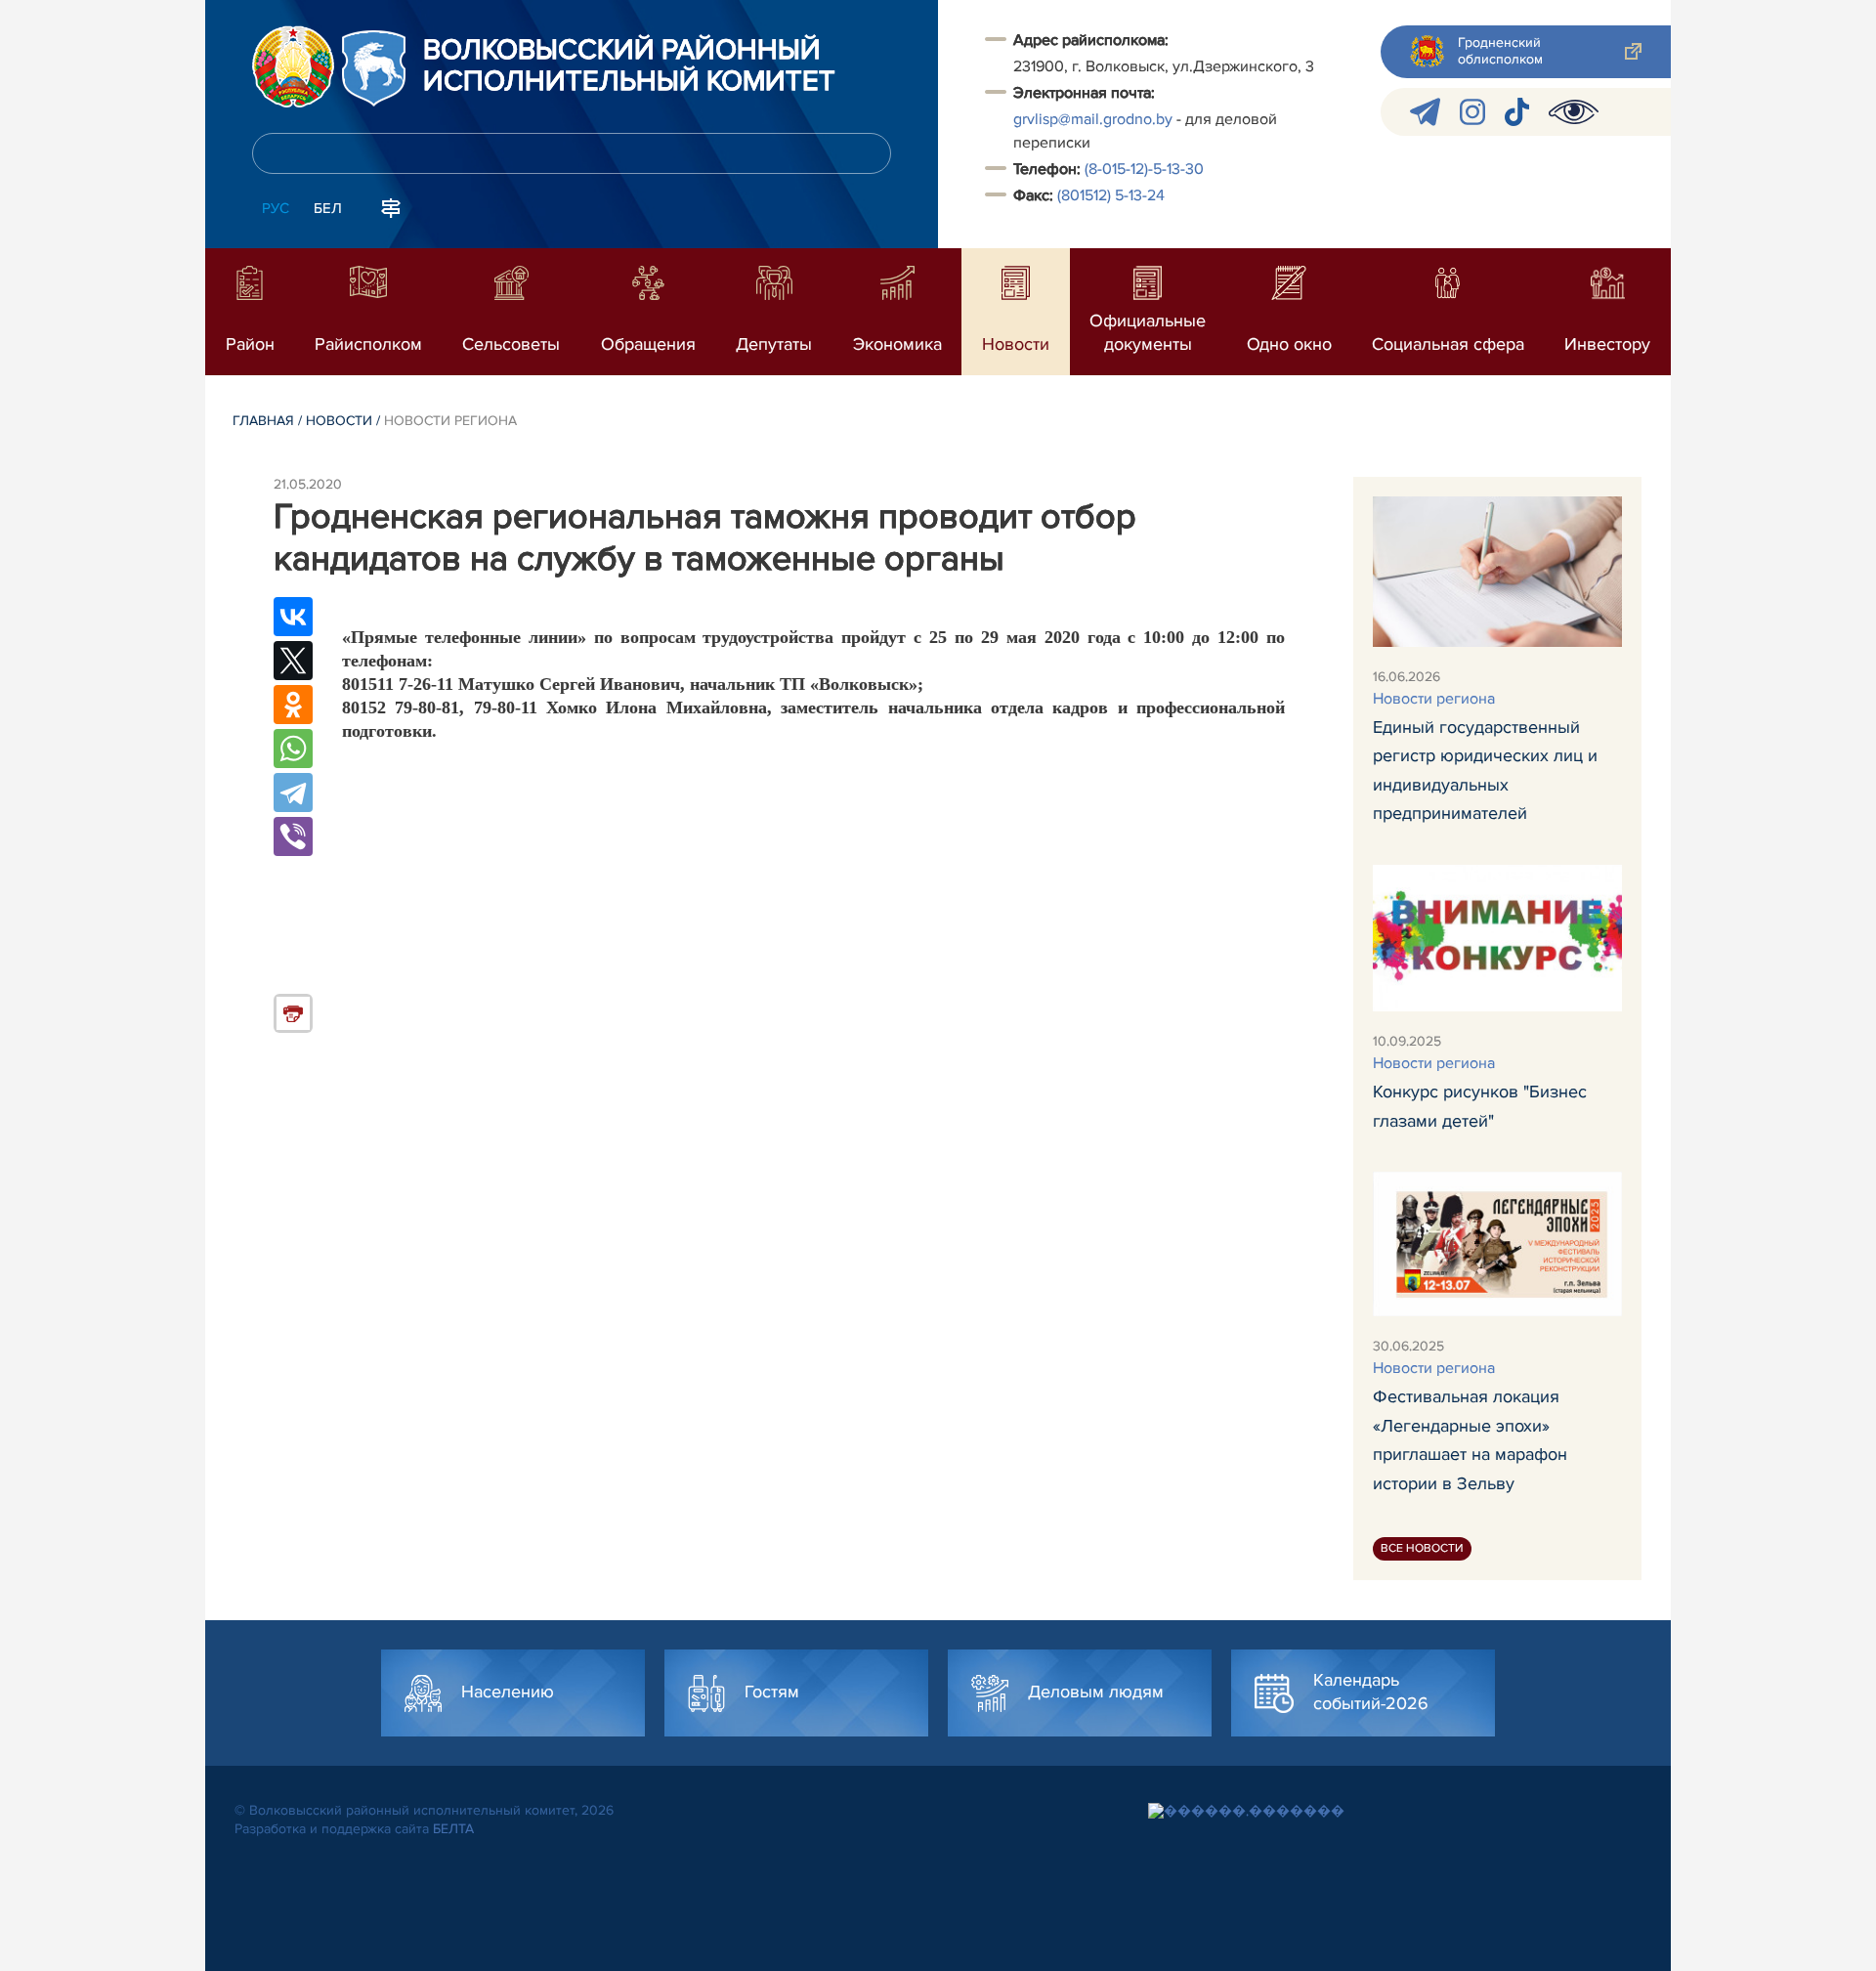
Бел (328, 208)
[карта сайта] (391, 206)
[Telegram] (293, 793)
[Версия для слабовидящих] (1574, 112)
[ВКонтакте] (293, 617)
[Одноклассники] (293, 705)
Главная (263, 421)
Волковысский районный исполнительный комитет (629, 66)
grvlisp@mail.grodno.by (1093, 119)
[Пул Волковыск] (1425, 112)
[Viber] (293, 836)
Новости (339, 421)
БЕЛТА (453, 1829)
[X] (293, 661)
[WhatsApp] (293, 749)
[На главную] (293, 66)
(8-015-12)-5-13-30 (1144, 169)
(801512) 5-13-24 (1111, 195)
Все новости (1422, 1548)
